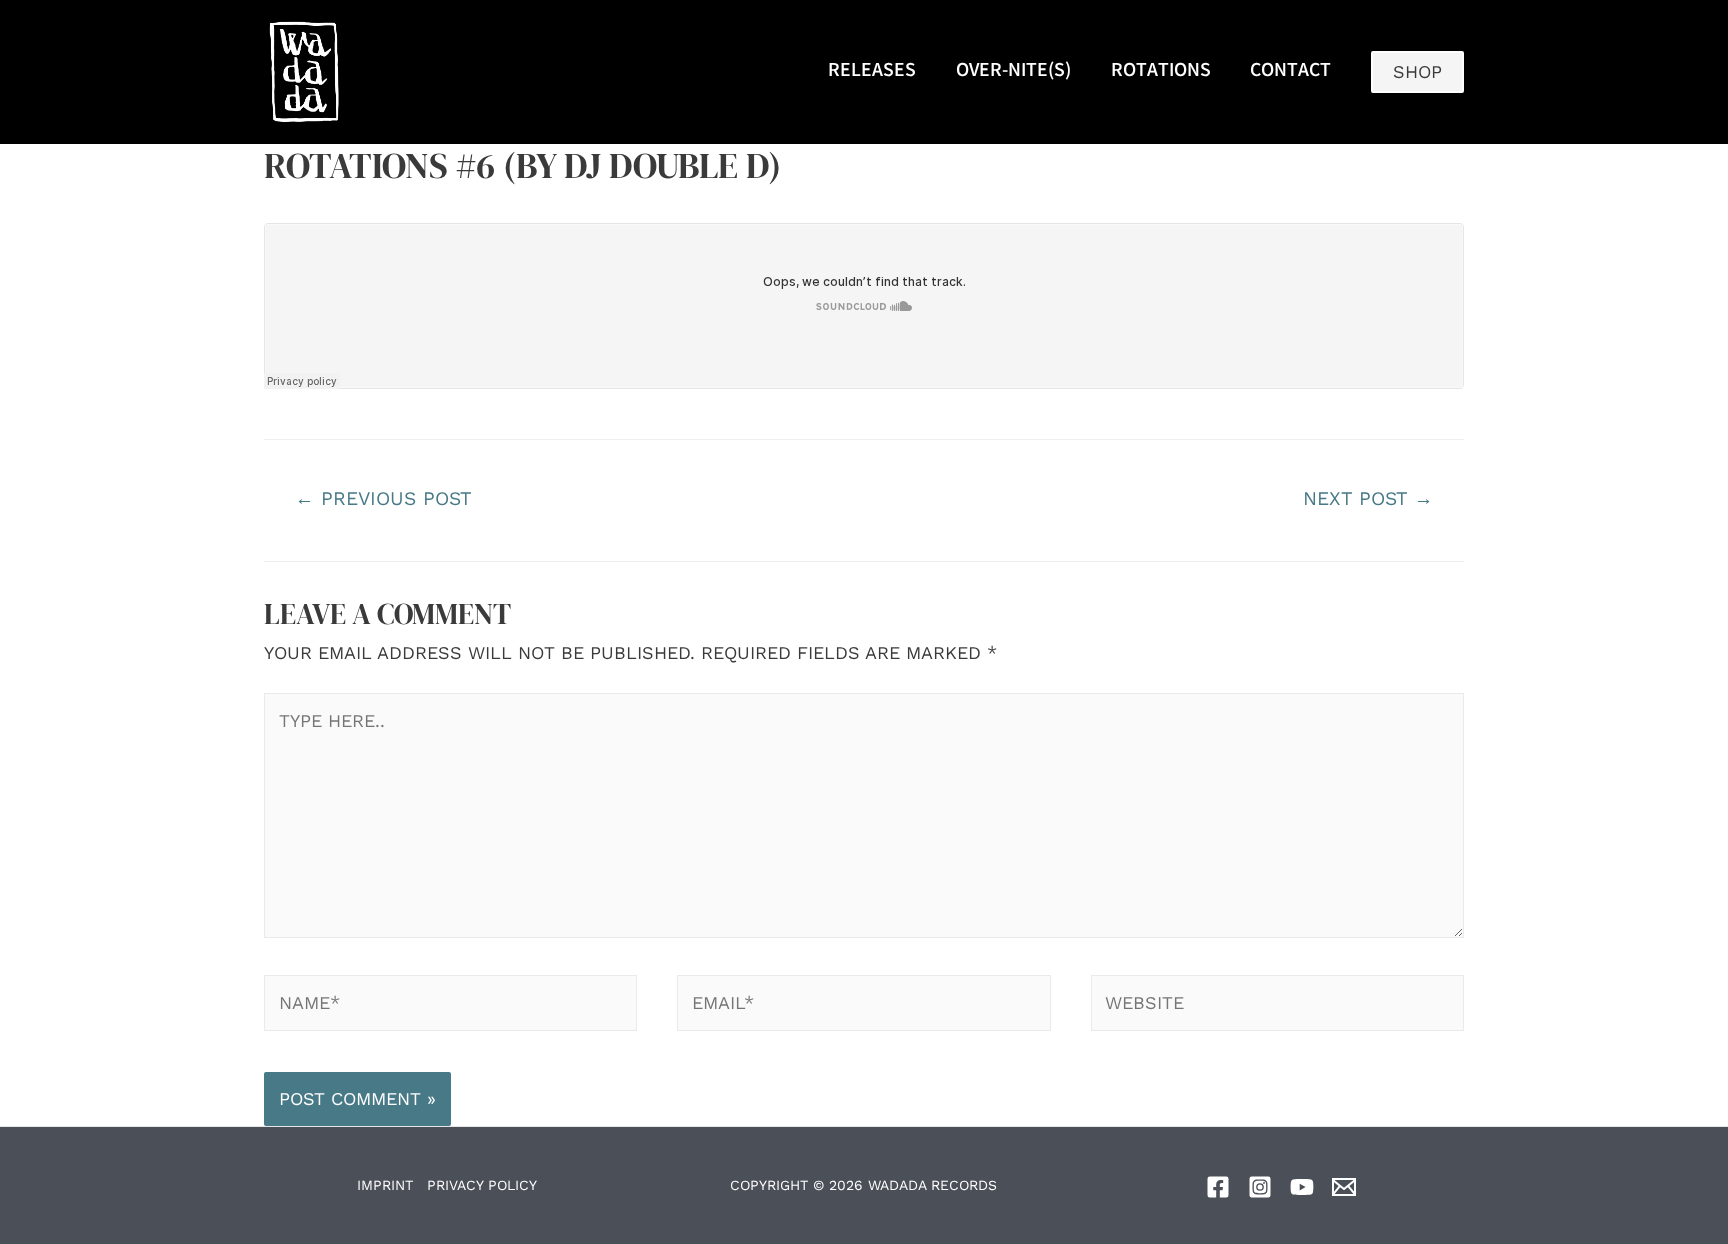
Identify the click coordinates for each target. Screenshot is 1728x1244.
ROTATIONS (1161, 72)
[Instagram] (1260, 1187)
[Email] (1344, 1187)
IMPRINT (385, 1185)
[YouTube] (1302, 1187)
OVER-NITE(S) (1013, 72)
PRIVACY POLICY (482, 1185)
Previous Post (383, 498)
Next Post (1368, 498)
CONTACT (1290, 72)
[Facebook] (1218, 1187)
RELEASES (872, 72)
